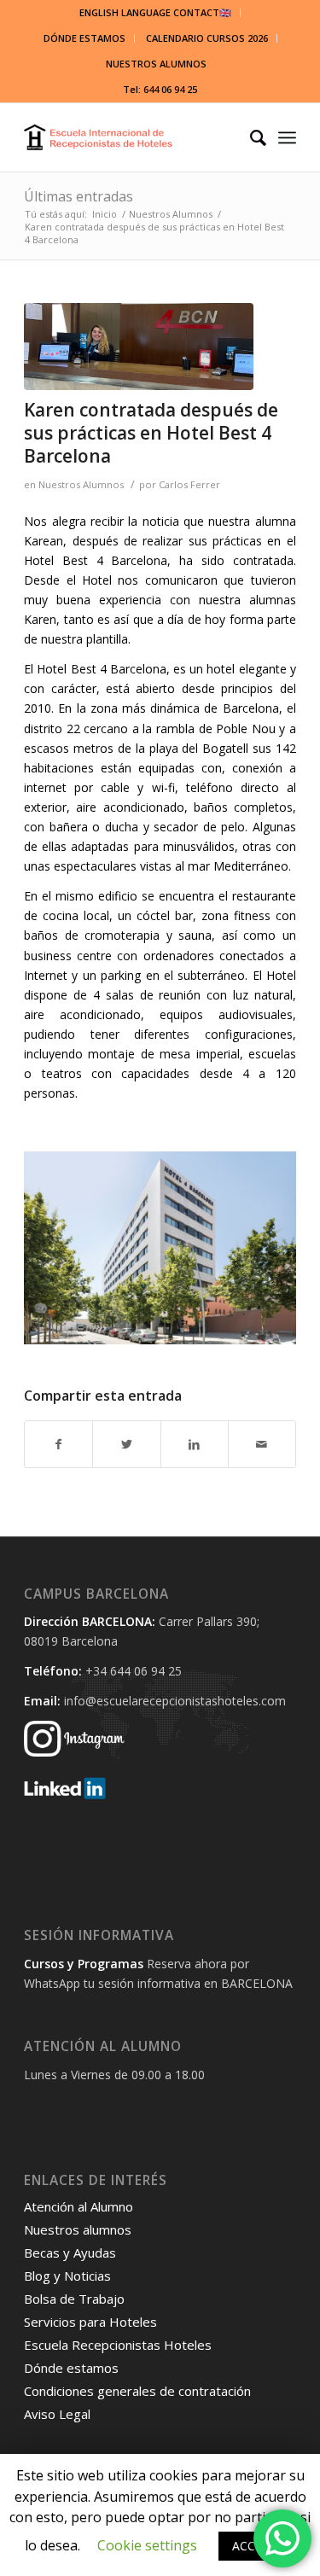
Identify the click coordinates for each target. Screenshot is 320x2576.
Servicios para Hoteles (90, 2322)
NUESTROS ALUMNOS (156, 64)
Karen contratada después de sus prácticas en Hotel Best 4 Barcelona (151, 433)
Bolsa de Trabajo (74, 2299)
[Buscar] (250, 137)
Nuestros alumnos (78, 2229)
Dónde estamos (71, 2368)
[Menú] (287, 137)
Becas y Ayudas (70, 2253)
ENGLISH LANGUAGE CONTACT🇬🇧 (155, 12)
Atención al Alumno (79, 2206)
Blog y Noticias (67, 2276)
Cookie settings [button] (147, 2545)
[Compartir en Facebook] (58, 1444)
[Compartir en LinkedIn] (195, 1444)
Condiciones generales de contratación (137, 2391)
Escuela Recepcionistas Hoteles (118, 2345)
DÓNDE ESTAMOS (84, 38)
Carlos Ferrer (189, 484)
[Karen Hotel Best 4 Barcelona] (139, 347)
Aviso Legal (57, 2414)
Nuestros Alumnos (81, 484)
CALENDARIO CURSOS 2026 (207, 38)
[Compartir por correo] (262, 1444)
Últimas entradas (79, 196)
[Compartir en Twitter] (126, 1444)
